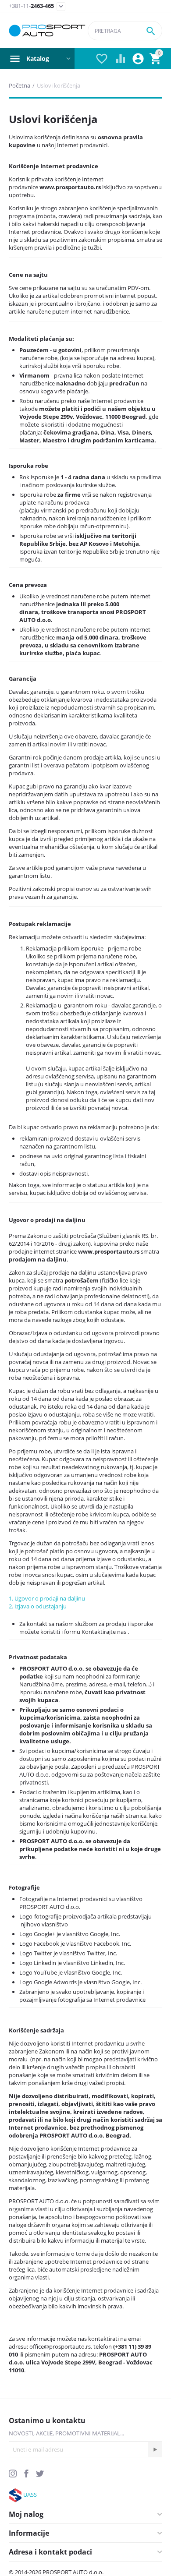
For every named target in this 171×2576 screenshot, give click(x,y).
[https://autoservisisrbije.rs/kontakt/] (15, 2495)
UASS (30, 2495)
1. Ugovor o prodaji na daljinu (47, 1598)
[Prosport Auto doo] (47, 31)
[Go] (155, 2449)
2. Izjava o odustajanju (38, 1606)
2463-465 (31, 6)
